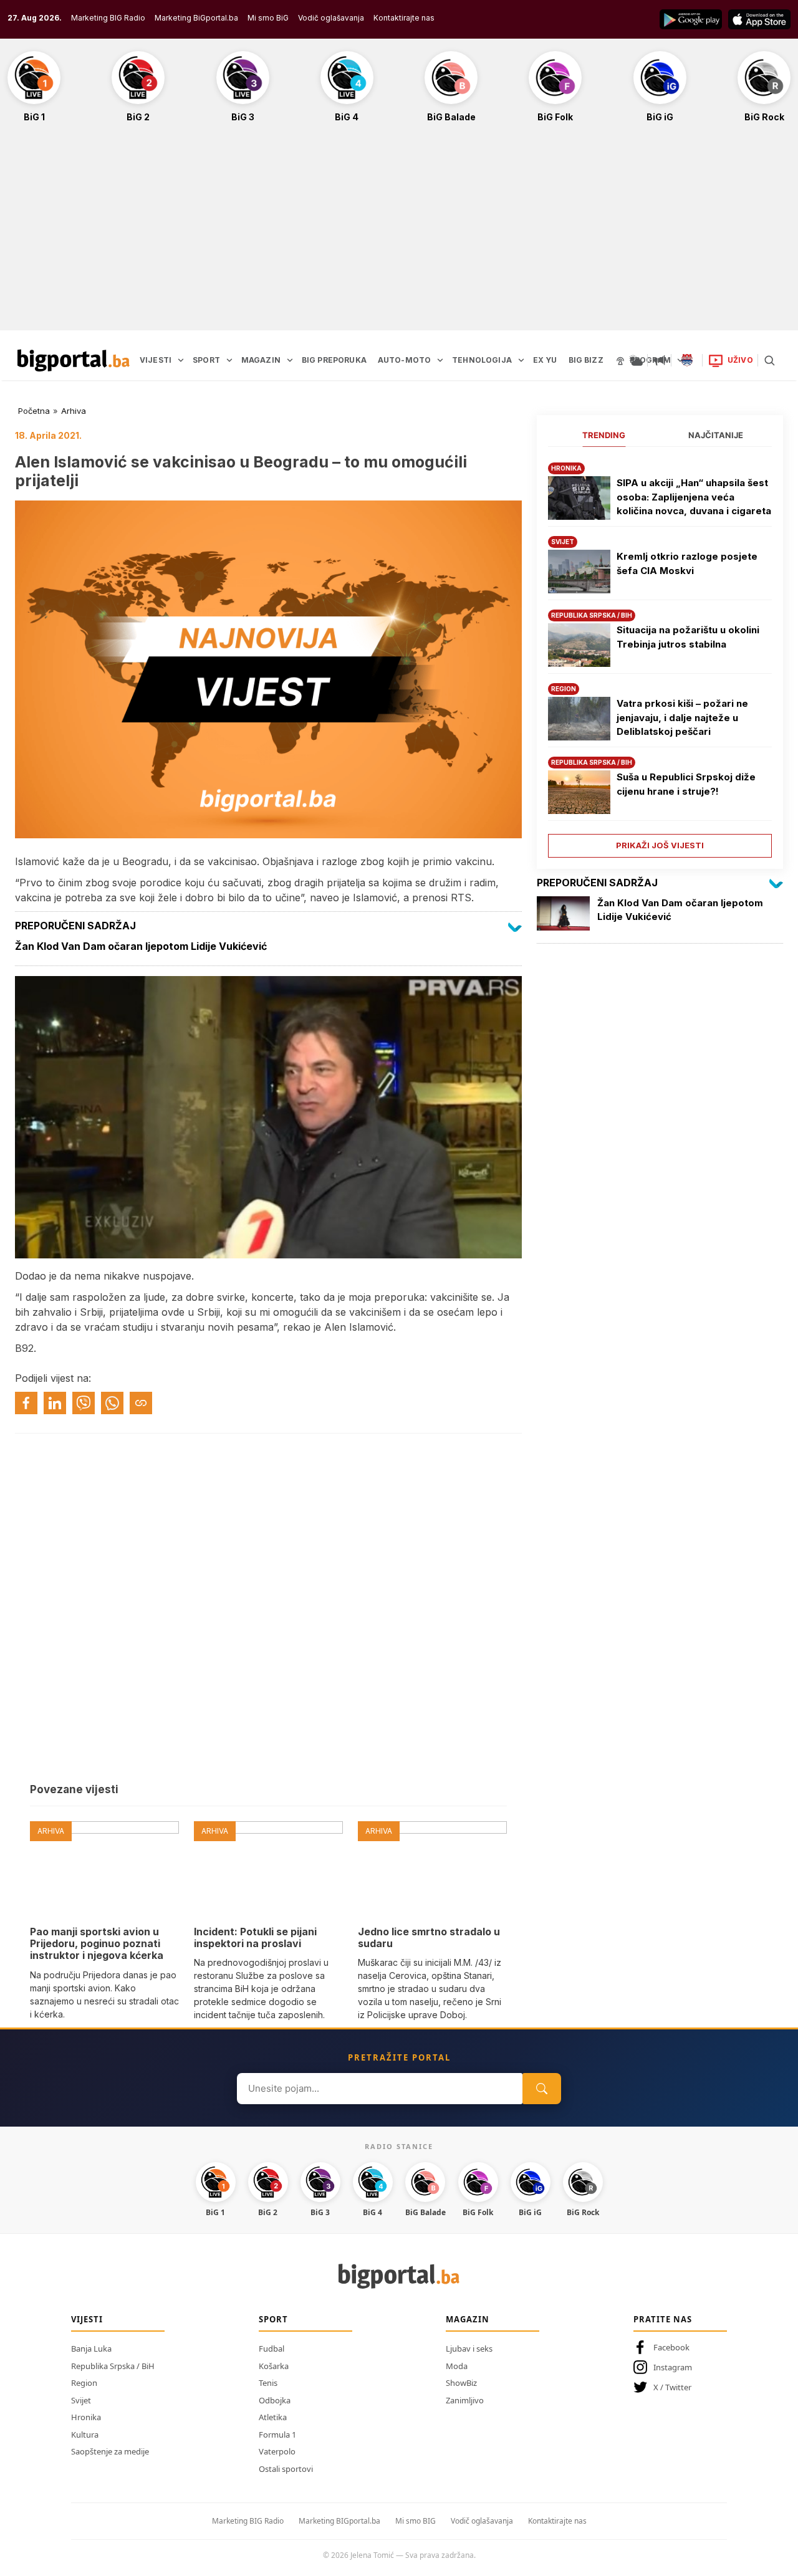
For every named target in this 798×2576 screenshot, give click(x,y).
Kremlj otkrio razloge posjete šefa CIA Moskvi (687, 563)
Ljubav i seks (469, 2349)
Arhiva (74, 411)
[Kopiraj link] (141, 1403)
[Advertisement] (399, 233)
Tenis (268, 2383)
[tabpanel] (660, 655)
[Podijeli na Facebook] (26, 1403)
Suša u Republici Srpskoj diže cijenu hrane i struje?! (686, 784)
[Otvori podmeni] (181, 360)
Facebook (671, 2347)
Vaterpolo (277, 2451)
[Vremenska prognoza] (636, 360)
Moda (457, 2366)
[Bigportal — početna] (74, 360)
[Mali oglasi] (660, 360)
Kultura (85, 2435)
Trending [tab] (604, 435)
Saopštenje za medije (110, 2451)
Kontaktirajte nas (404, 18)
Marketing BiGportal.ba (196, 18)
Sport (273, 2319)
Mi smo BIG (416, 2521)
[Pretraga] (769, 360)
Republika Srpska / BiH (113, 2366)
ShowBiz (461, 2383)
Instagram (673, 2367)
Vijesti (87, 2319)
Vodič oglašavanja (331, 18)
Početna (34, 411)
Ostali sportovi (286, 2469)
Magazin (468, 2319)
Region (84, 2383)
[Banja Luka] (687, 360)
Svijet (81, 2400)
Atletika (273, 2417)
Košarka (274, 2366)
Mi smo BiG (268, 18)
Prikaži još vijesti (660, 845)
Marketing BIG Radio (108, 18)
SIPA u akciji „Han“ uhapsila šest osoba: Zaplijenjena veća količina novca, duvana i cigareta (694, 497)
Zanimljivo (465, 2400)
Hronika (86, 2417)
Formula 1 (277, 2435)
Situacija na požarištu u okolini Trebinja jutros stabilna (688, 637)
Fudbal (272, 2349)
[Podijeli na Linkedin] (55, 1403)
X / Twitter (672, 2387)
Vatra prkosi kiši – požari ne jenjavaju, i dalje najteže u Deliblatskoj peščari (682, 717)
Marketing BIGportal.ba (339, 2521)
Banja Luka (91, 2349)
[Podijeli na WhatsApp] (112, 1403)
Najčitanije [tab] (716, 435)
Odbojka (275, 2400)
